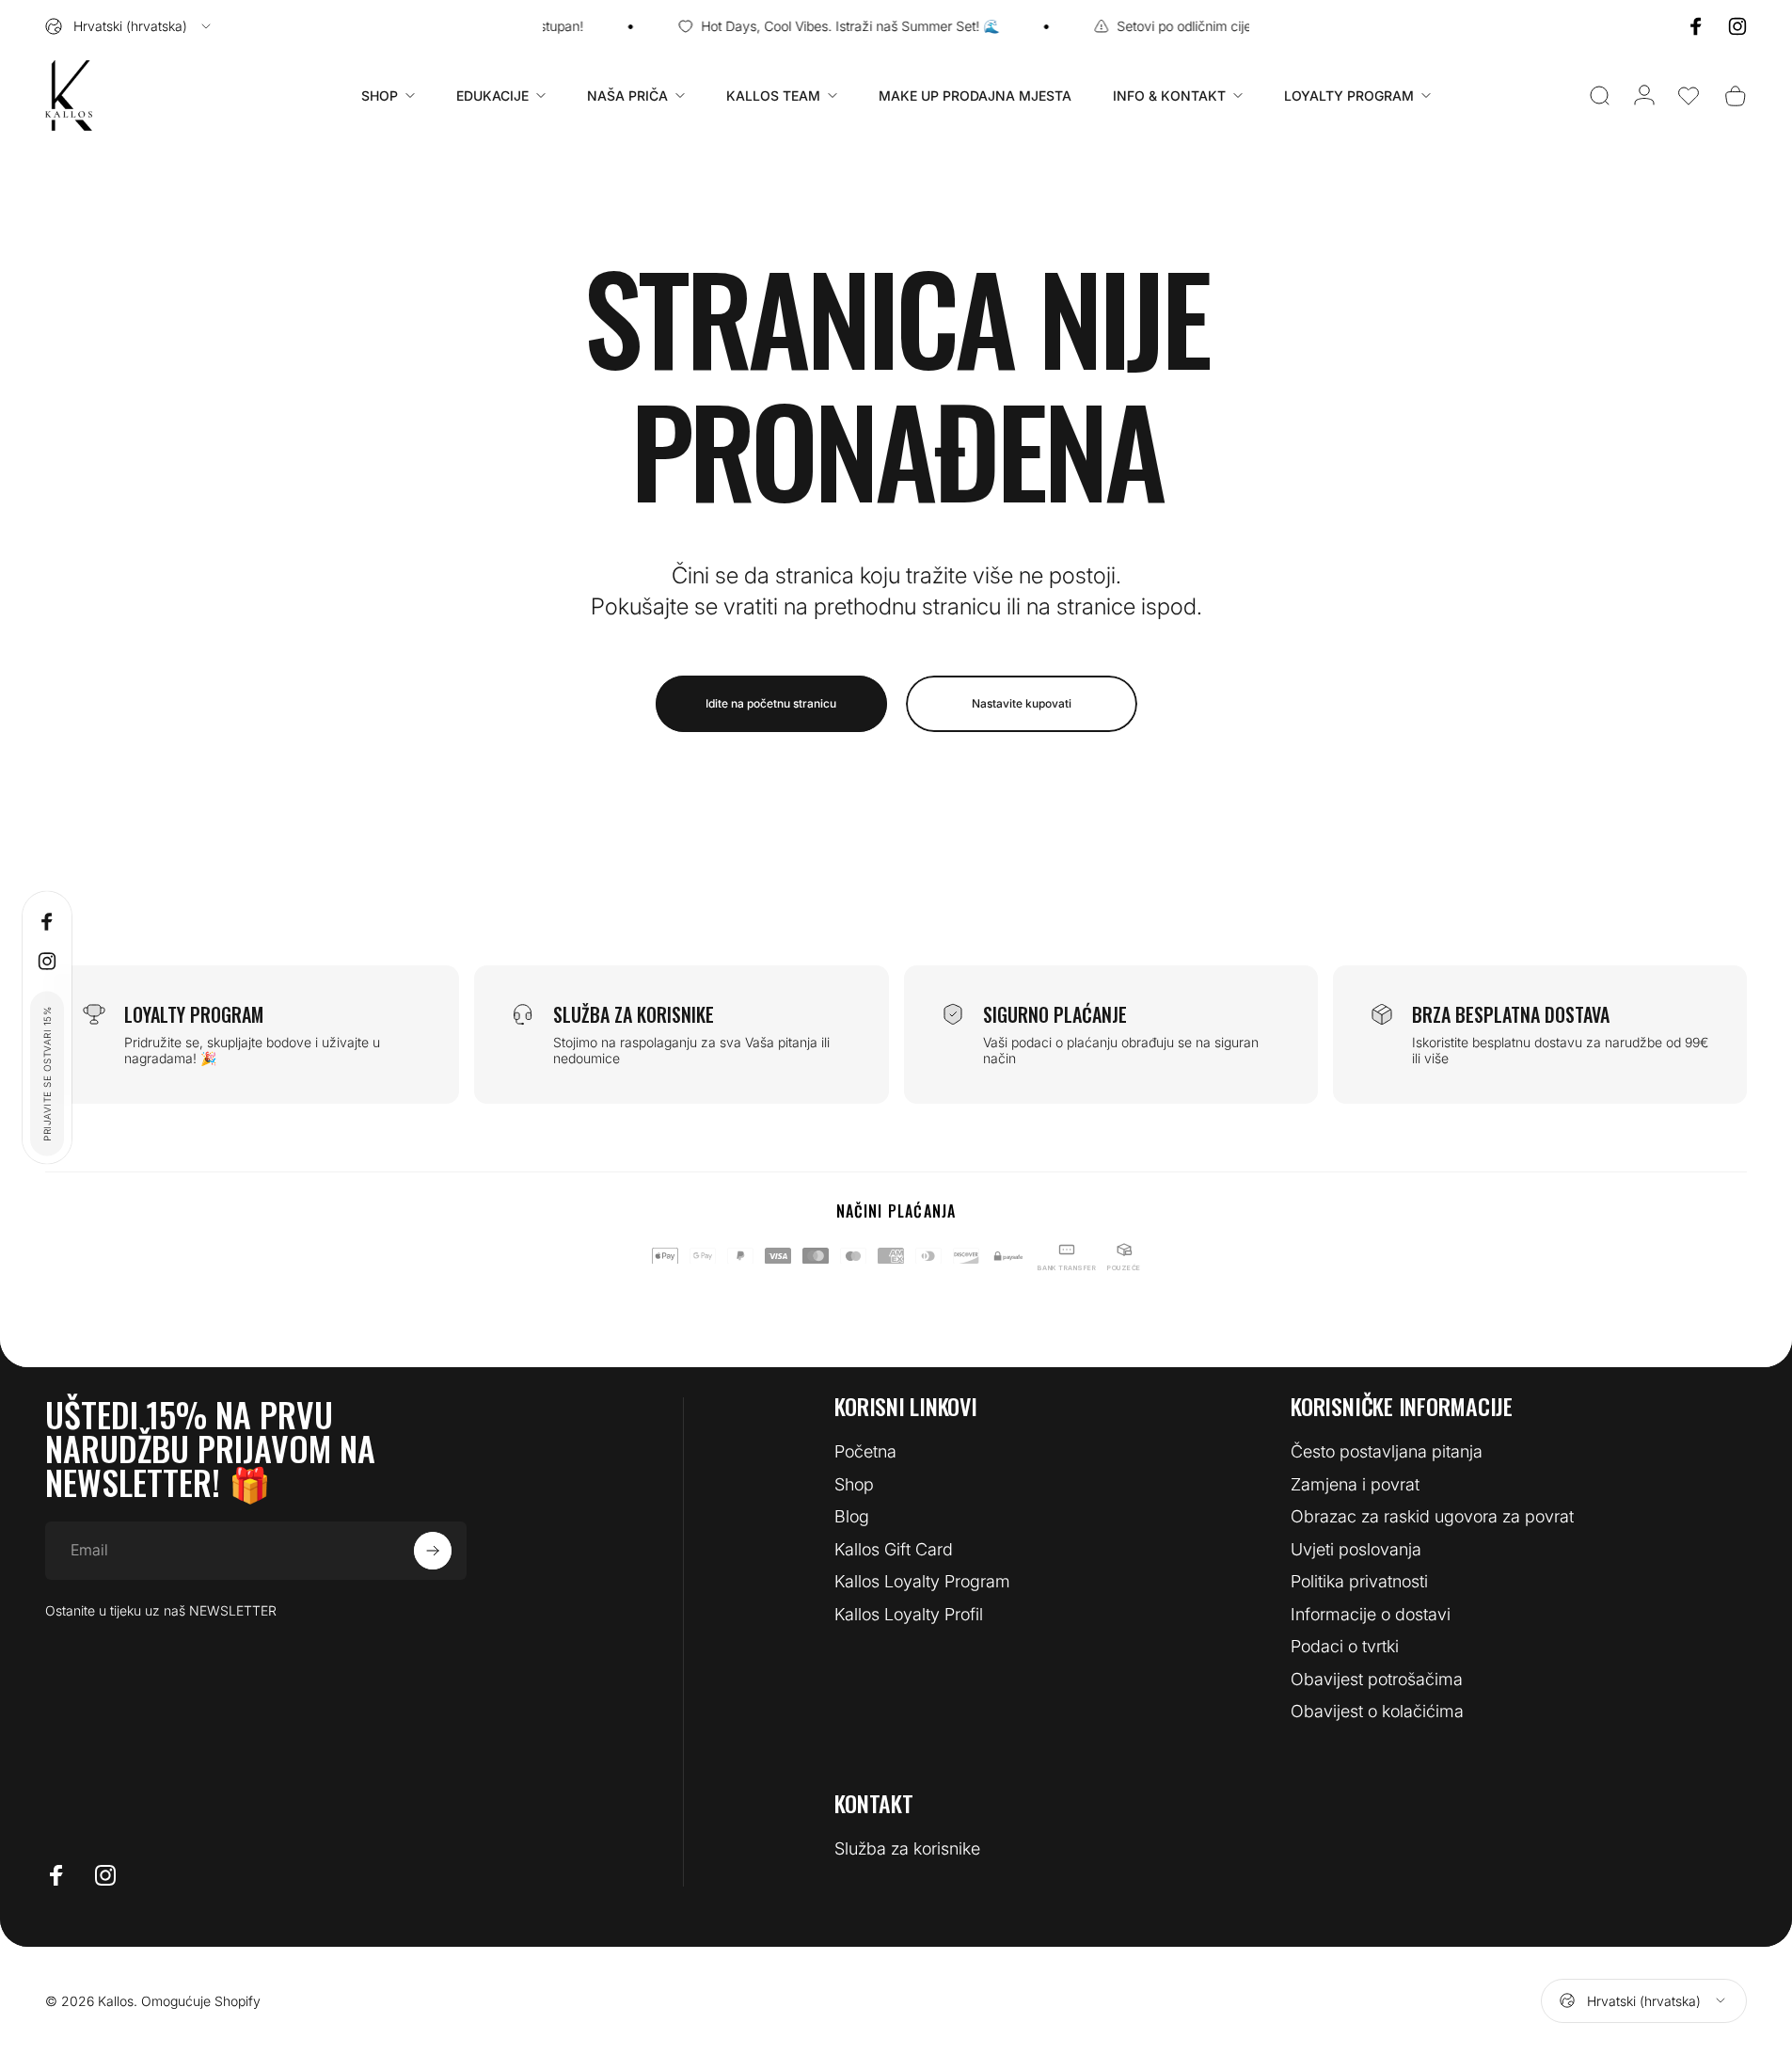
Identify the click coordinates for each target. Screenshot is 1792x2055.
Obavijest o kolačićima (1377, 1711)
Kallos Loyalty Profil (909, 1614)
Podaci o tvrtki (1345, 1646)
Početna (865, 1451)
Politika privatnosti (1359, 1581)
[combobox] (129, 26)
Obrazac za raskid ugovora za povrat (1432, 1516)
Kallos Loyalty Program (922, 1581)
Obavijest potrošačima (1377, 1679)
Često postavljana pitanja (1387, 1451)
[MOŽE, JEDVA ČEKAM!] (433, 1551)
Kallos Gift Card (894, 1549)
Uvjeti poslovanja (1356, 1549)
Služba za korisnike (907, 1848)
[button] (1689, 96)
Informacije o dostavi (1371, 1614)
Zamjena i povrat (1355, 1484)
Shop (854, 1484)
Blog (852, 1516)
